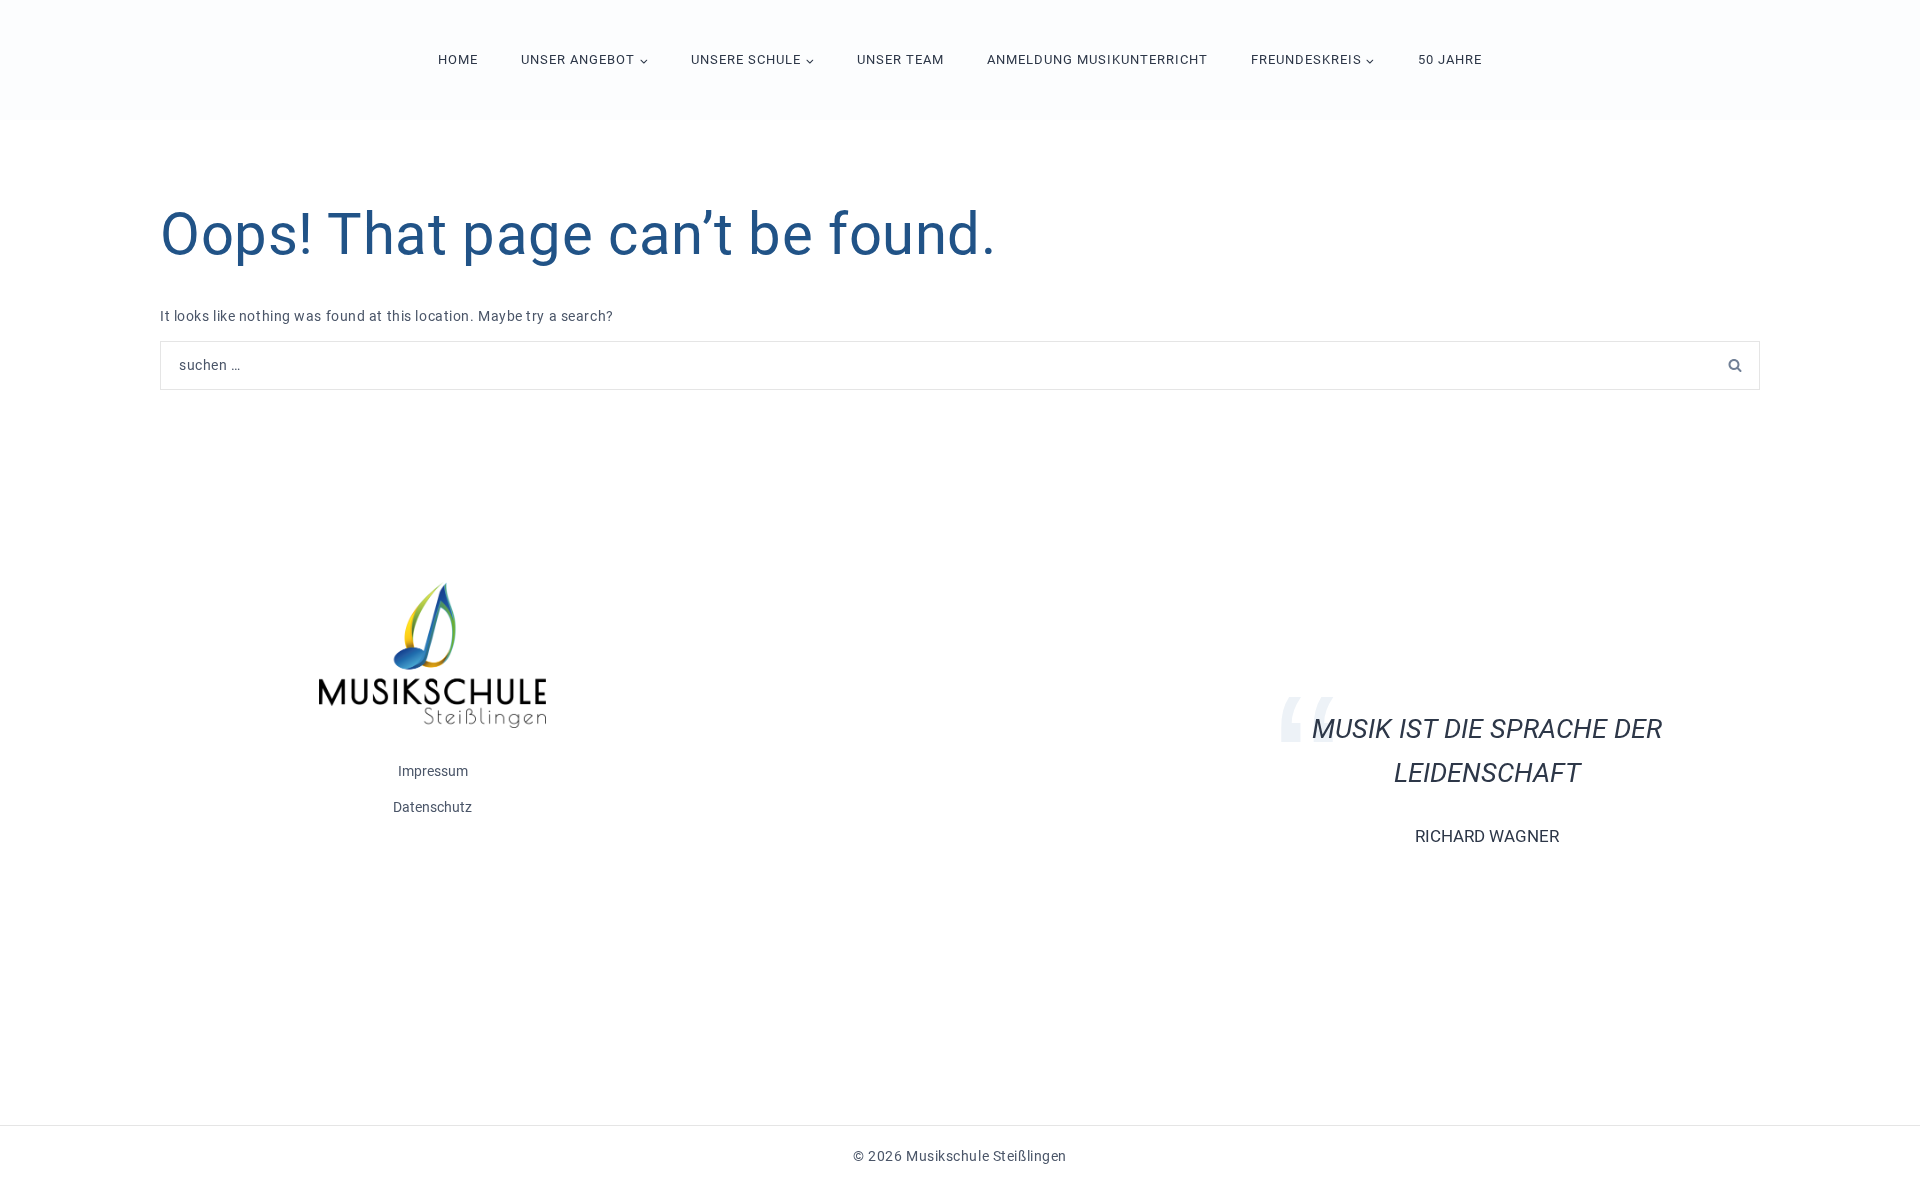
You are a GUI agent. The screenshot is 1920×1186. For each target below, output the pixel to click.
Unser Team (900, 59)
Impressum (433, 771)
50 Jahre (1450, 59)
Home (458, 59)
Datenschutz (432, 807)
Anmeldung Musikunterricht (1097, 59)
